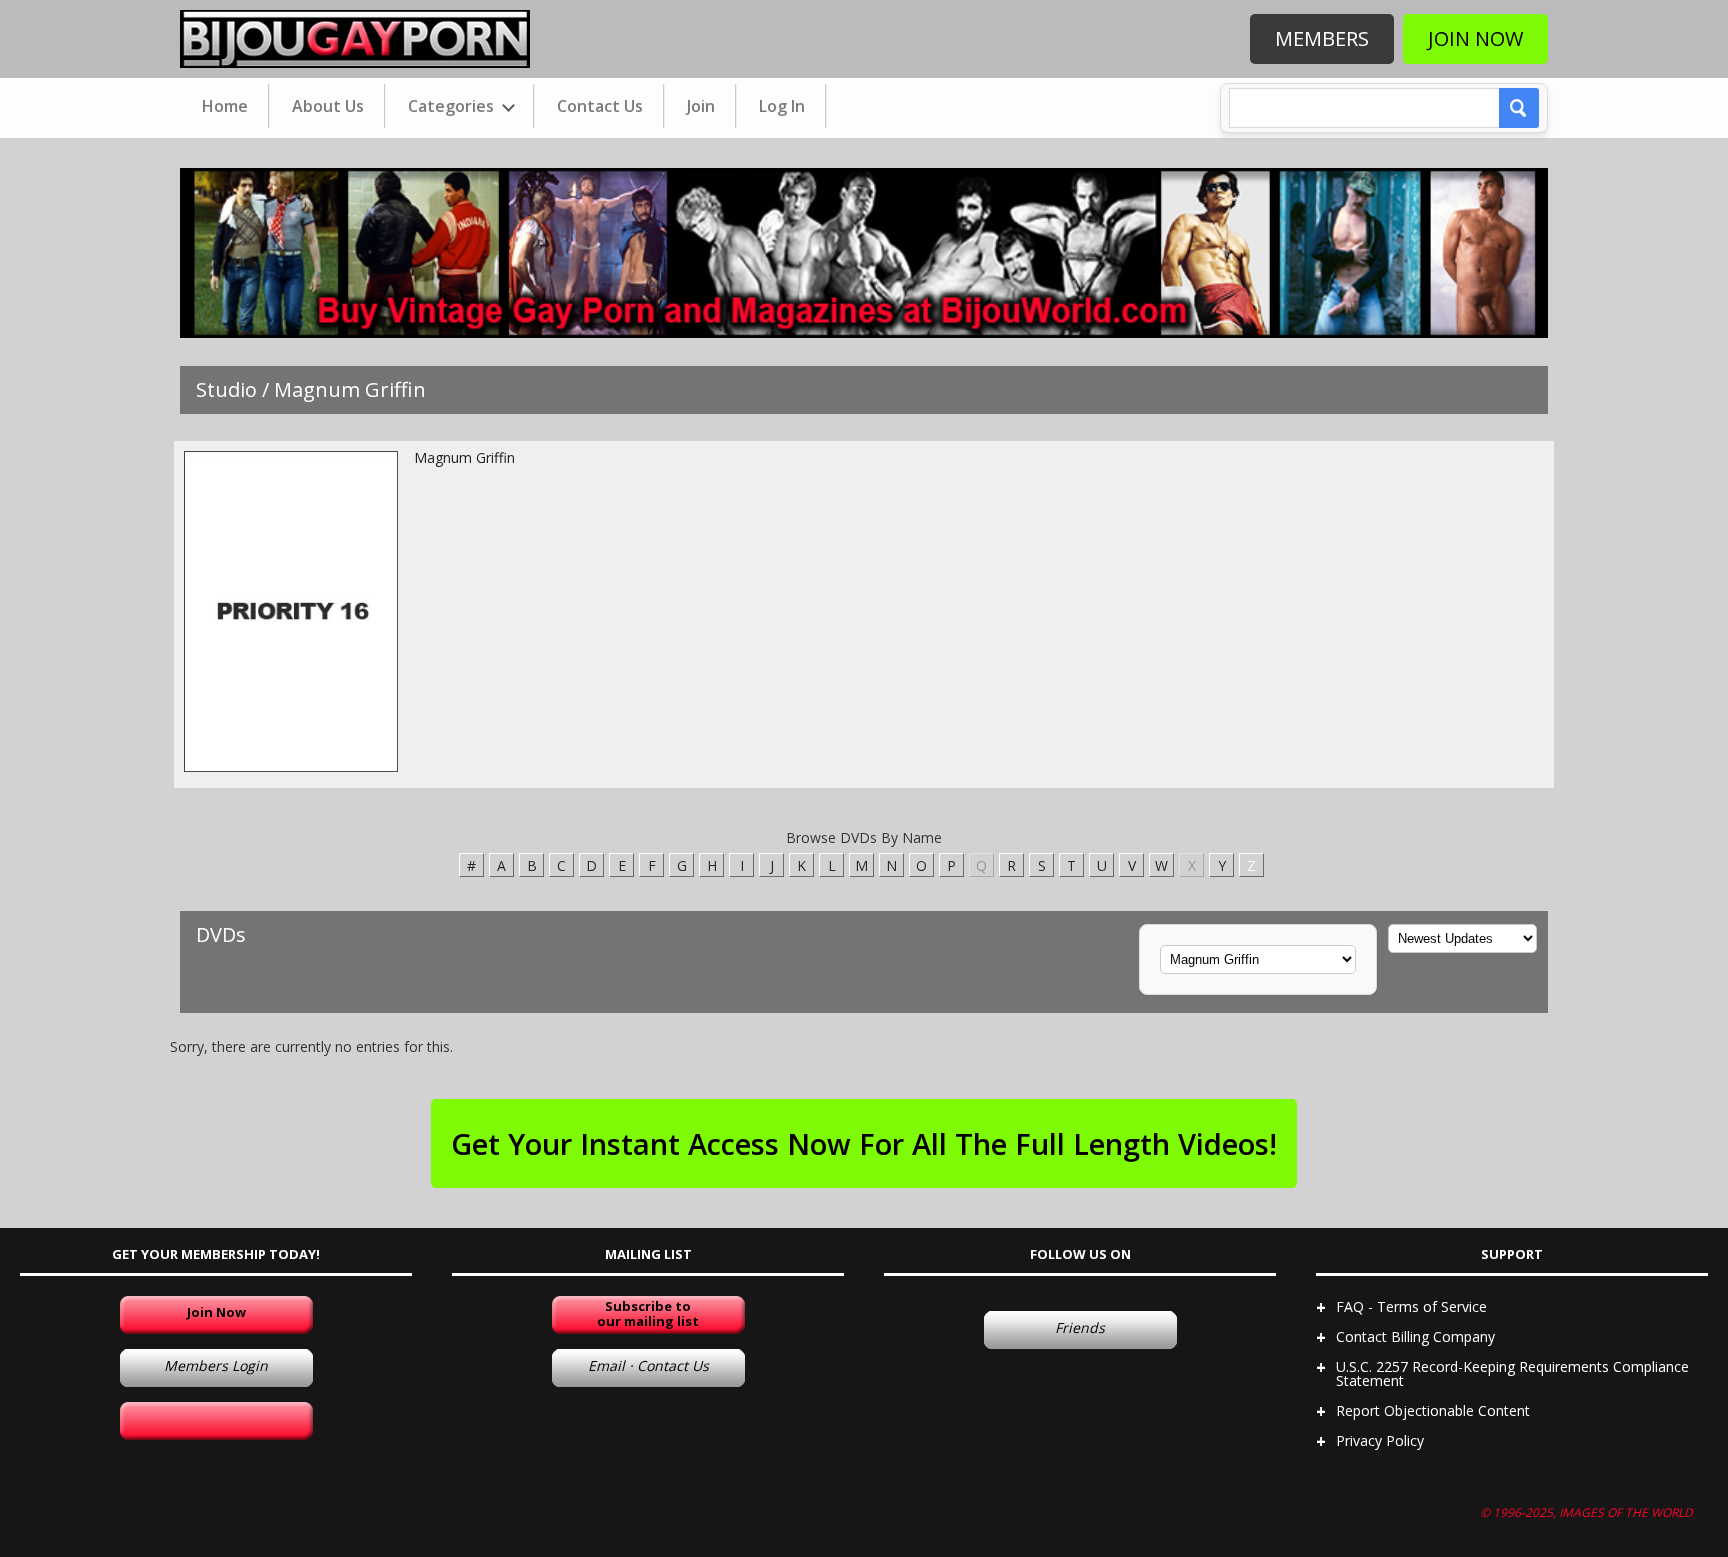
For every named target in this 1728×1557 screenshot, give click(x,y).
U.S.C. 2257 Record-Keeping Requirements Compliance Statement (1512, 1373)
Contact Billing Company (1415, 1336)
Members (1322, 38)
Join (701, 106)
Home (225, 106)
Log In (782, 106)
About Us (328, 106)
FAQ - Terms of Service (1411, 1306)
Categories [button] (453, 106)
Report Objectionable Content (1433, 1410)
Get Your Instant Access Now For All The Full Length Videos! (864, 1143)
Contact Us (600, 106)
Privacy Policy (1380, 1440)
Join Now (1475, 38)
